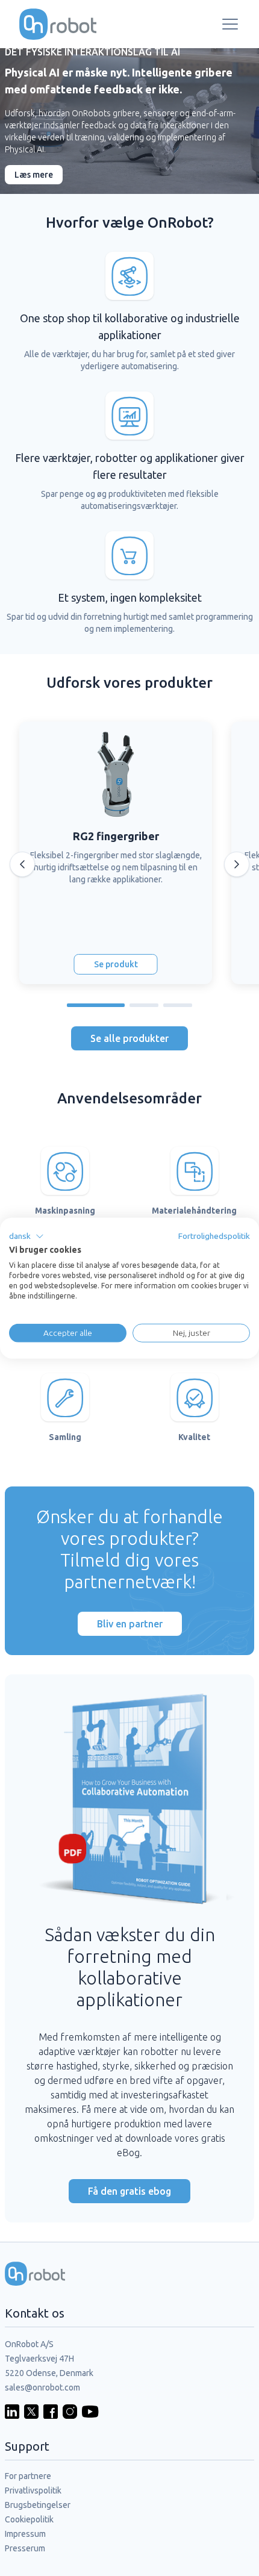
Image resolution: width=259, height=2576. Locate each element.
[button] (27, 1236)
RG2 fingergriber (116, 836)
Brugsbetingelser (38, 2505)
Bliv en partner (130, 1624)
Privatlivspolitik (33, 2490)
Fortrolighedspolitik (214, 1235)
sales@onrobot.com (42, 2387)
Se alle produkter (129, 1038)
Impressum (25, 2534)
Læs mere (34, 175)
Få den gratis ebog (129, 2191)
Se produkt (116, 964)
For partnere (28, 2476)
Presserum (25, 2548)
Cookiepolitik (29, 2519)
